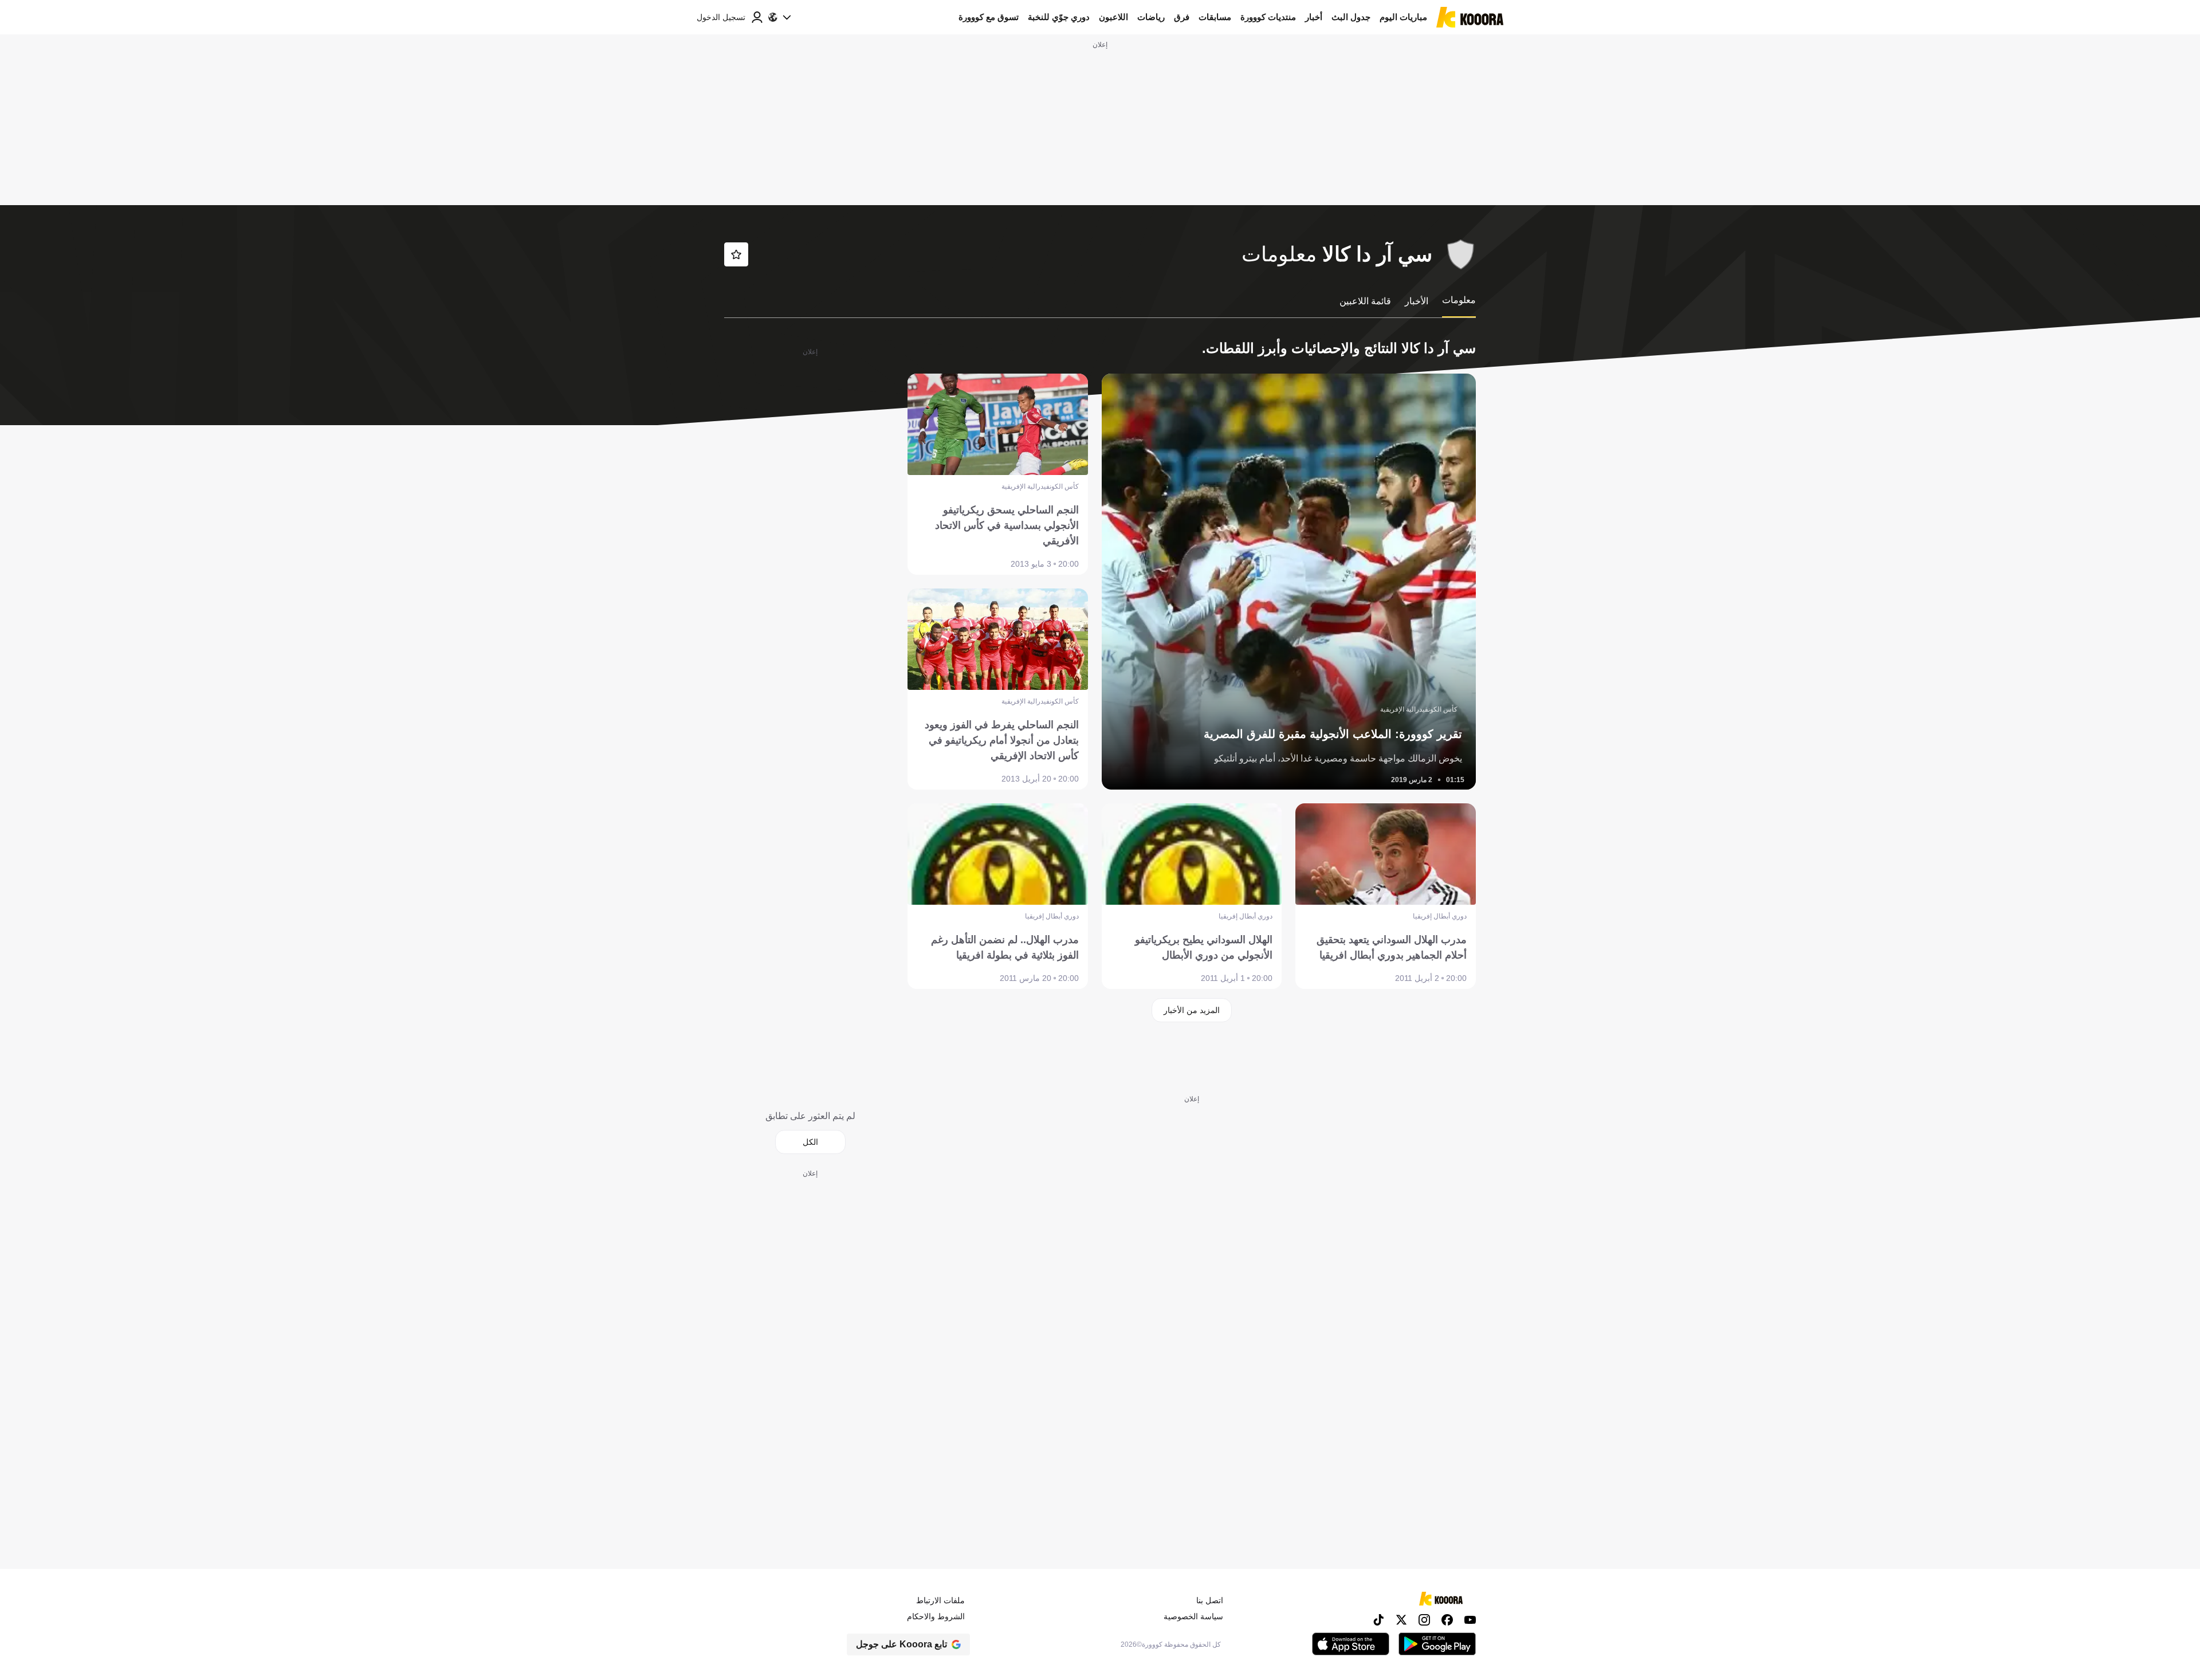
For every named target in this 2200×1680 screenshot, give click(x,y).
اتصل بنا (1210, 1600)
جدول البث (1351, 17)
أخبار (1314, 17)
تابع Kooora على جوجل (901, 1644)
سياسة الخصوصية (1193, 1616)
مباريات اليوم (1403, 17)
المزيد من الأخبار (1192, 1010)
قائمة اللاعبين (1365, 301)
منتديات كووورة (1268, 17)
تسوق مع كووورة (989, 17)
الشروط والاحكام (936, 1616)
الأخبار (1417, 301)
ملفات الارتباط (940, 1600)
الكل (810, 1142)
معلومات (1459, 300)
